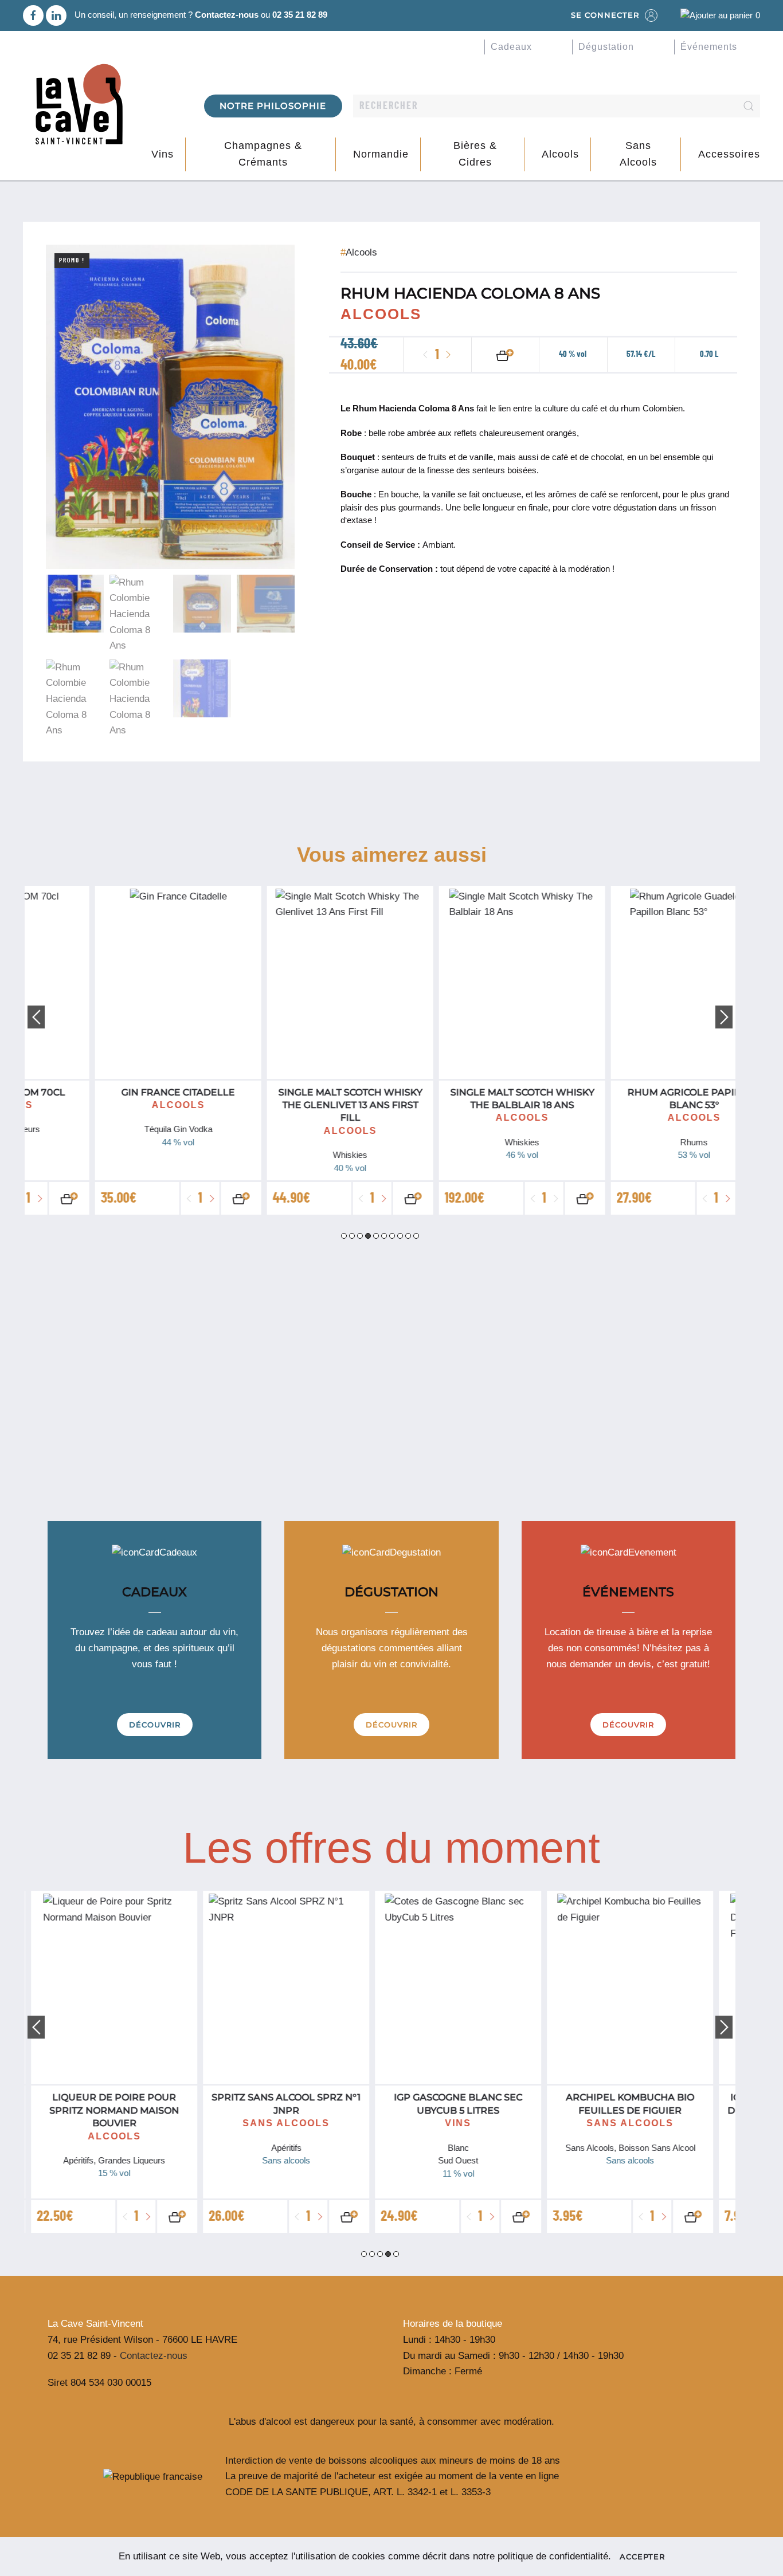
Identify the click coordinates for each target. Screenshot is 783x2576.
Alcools (560, 154)
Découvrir (155, 1725)
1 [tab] (344, 1236)
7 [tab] (392, 1236)
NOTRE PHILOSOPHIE (273, 106)
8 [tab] (400, 1236)
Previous (36, 1017)
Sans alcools (638, 154)
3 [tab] (360, 1236)
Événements (709, 47)
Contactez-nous (227, 15)
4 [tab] (368, 1236)
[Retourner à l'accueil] (79, 105)
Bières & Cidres (475, 154)
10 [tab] (416, 1236)
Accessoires (729, 154)
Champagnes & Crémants (263, 154)
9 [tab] (408, 1236)
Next (724, 1017)
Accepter (642, 2557)
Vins (163, 154)
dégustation (606, 47)
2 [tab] (352, 1236)
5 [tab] (376, 1236)
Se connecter (605, 15)
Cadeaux (511, 47)
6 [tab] (384, 1236)
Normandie (381, 154)
